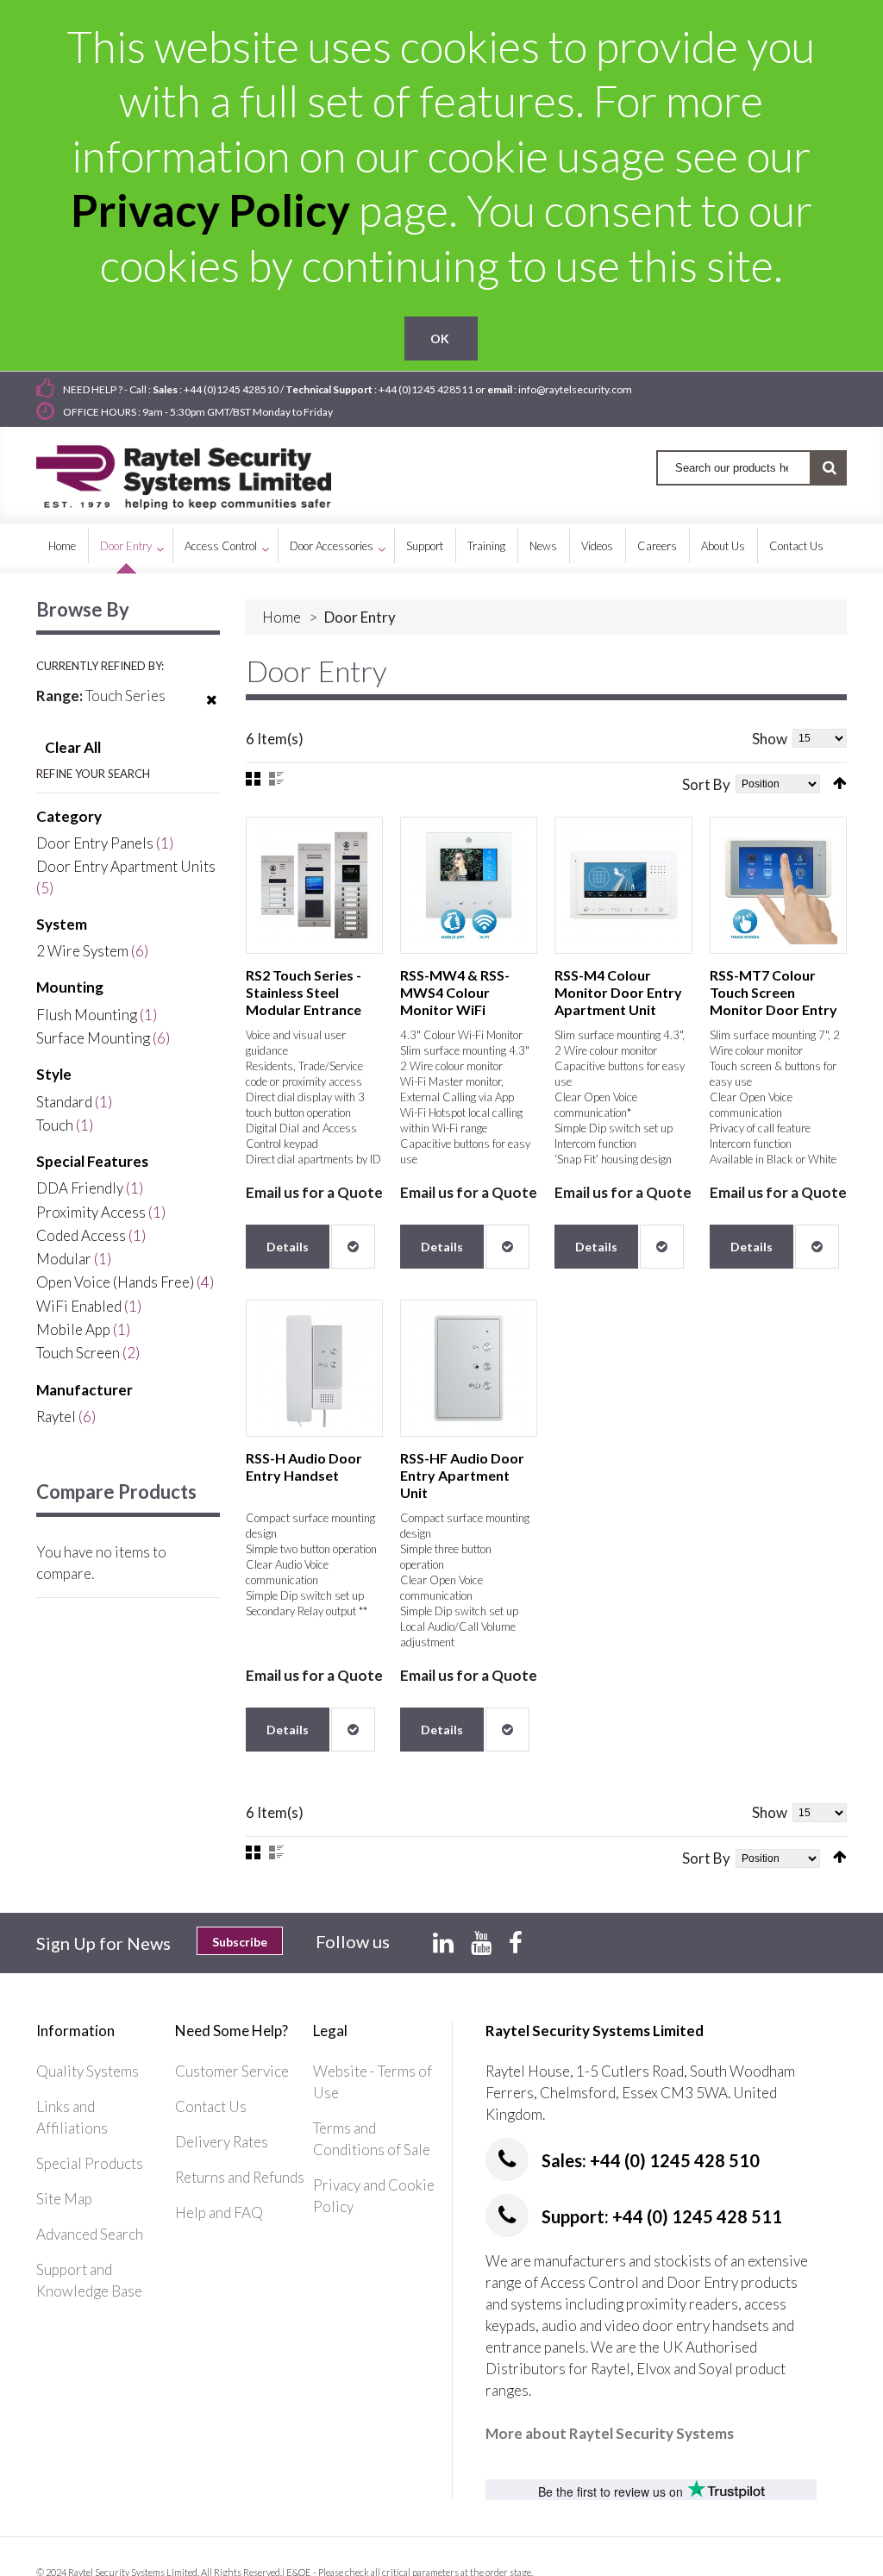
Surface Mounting (93, 1038)
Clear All (73, 747)
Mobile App (73, 1329)
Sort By (706, 784)
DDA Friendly (80, 1188)
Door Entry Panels (95, 843)
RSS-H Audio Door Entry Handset (304, 1467)
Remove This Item (212, 711)
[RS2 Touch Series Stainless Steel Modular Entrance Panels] (314, 885)
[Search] (829, 468)
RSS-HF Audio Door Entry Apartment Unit (462, 1475)
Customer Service (232, 2071)
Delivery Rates (222, 2142)
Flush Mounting (87, 1015)
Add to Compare (353, 1247)
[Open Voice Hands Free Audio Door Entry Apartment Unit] (469, 1368)
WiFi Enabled (79, 1306)
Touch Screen (78, 1353)
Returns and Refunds (240, 2177)
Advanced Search (90, 2234)
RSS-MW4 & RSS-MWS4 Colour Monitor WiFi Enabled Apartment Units (463, 1009)
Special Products (90, 2163)
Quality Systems (88, 2071)
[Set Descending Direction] (840, 783)
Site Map (64, 2199)
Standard (64, 1102)
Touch (55, 1125)
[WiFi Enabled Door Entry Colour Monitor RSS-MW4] (469, 885)
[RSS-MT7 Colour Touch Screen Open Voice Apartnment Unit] (778, 885)
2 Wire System (82, 951)
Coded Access (81, 1235)
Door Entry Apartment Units (126, 866)
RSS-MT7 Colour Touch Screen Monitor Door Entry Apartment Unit (773, 1001)
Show (770, 739)
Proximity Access (91, 1212)
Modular (64, 1259)
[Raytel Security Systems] (204, 471)
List (276, 779)
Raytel (56, 1416)
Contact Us (211, 2106)
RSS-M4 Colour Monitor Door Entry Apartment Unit (618, 992)
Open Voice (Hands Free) (115, 1282)
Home (282, 617)
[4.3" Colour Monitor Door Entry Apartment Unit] (623, 885)
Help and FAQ (219, 2212)
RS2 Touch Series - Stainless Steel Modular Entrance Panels (304, 1001)
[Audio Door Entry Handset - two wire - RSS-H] (314, 1368)
